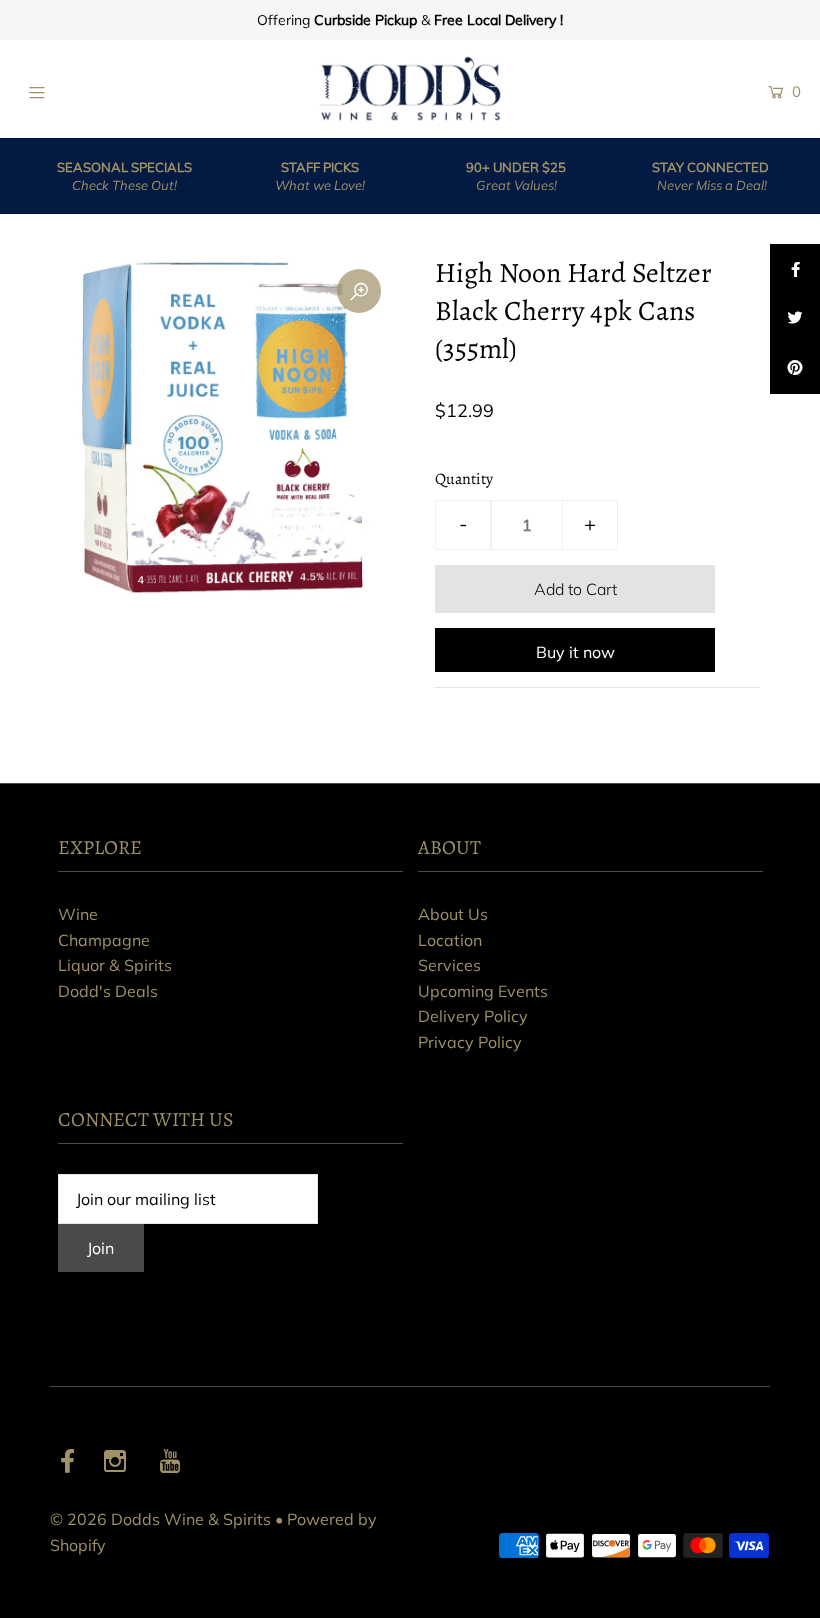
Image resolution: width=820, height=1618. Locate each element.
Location (450, 940)
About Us (453, 914)
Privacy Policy (470, 1042)
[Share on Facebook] (795, 269)
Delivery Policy (473, 1016)
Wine (78, 914)
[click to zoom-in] (359, 291)
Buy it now (575, 652)
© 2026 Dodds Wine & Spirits (160, 1519)
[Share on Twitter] (795, 319)
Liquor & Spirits (115, 965)
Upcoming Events (483, 991)
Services (449, 965)
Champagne (104, 940)
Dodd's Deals (108, 991)
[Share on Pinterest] (795, 369)
